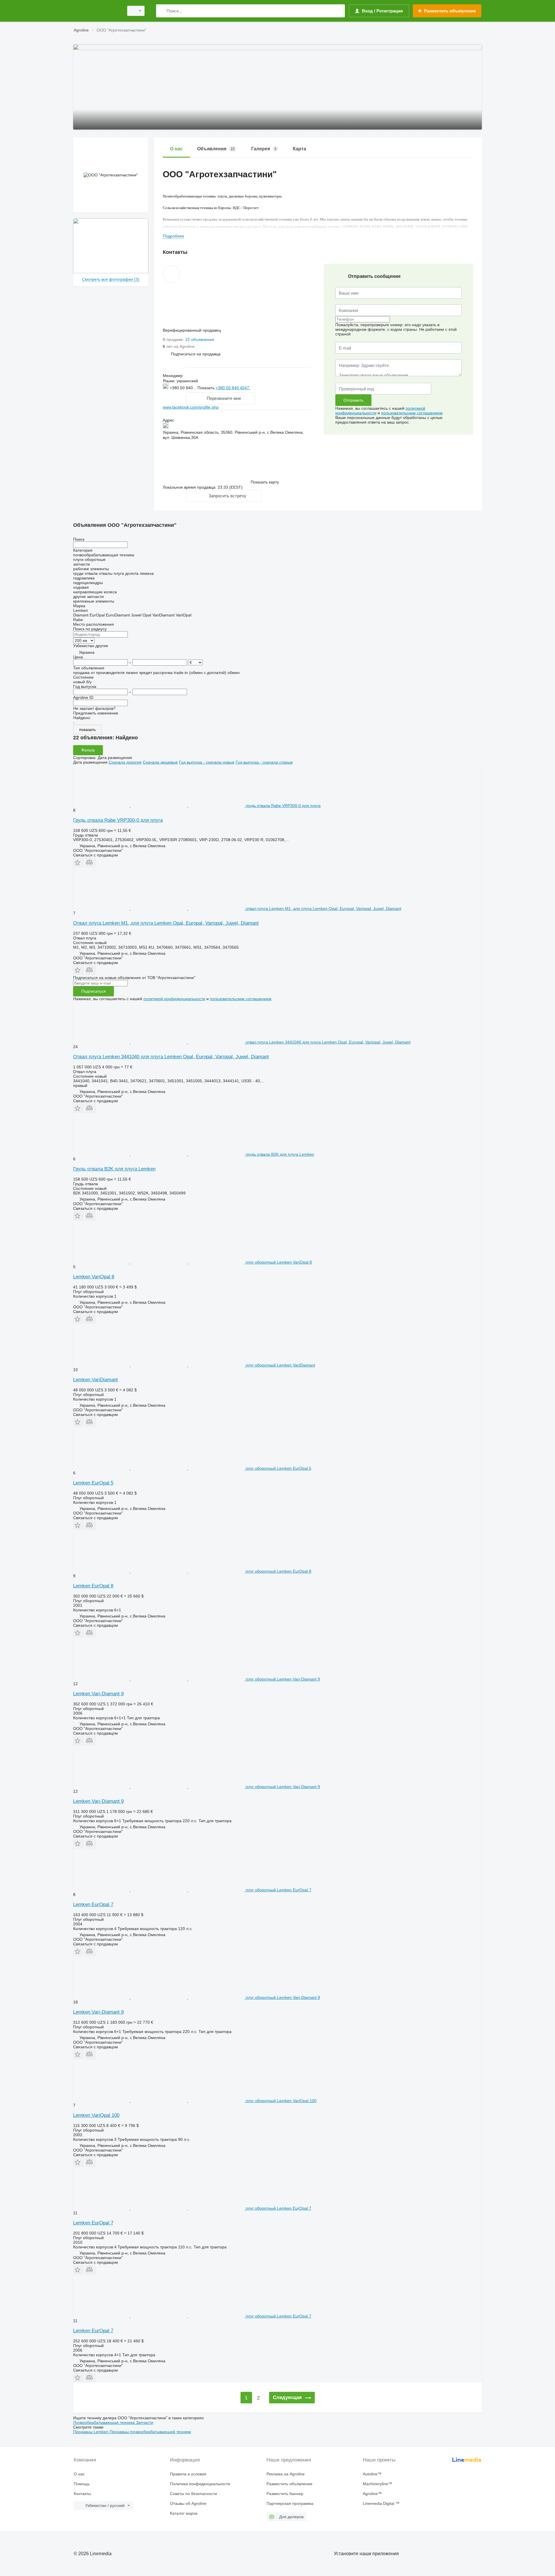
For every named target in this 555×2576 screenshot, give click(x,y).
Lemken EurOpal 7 (93, 1904)
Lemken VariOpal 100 (96, 2115)
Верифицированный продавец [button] (192, 330)
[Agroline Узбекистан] (97, 11)
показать (87, 730)
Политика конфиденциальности (200, 2484)
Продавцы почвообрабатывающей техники (150, 2432)
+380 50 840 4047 (233, 388)
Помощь (82, 2484)
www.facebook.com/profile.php (191, 407)
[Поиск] (162, 11)
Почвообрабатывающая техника (104, 2422)
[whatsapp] (262, 388)
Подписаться (94, 991)
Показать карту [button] (265, 482)
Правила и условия (188, 2474)
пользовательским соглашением (412, 413)
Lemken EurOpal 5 (93, 1483)
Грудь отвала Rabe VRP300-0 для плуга (118, 820)
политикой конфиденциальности (174, 999)
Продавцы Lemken (91, 2432)
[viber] (280, 387)
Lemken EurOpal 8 (93, 1586)
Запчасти (145, 2422)
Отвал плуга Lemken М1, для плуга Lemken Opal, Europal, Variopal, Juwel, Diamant (166, 923)
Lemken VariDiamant (96, 1380)
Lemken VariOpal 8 (94, 1277)
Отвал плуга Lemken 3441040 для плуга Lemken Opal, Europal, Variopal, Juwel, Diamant (171, 1057)
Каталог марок (184, 2513)
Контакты (82, 2494)
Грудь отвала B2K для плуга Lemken (114, 1169)
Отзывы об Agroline (188, 2503)
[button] (196, 354)
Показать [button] (207, 388)
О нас (79, 2474)
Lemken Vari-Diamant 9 (98, 1694)
